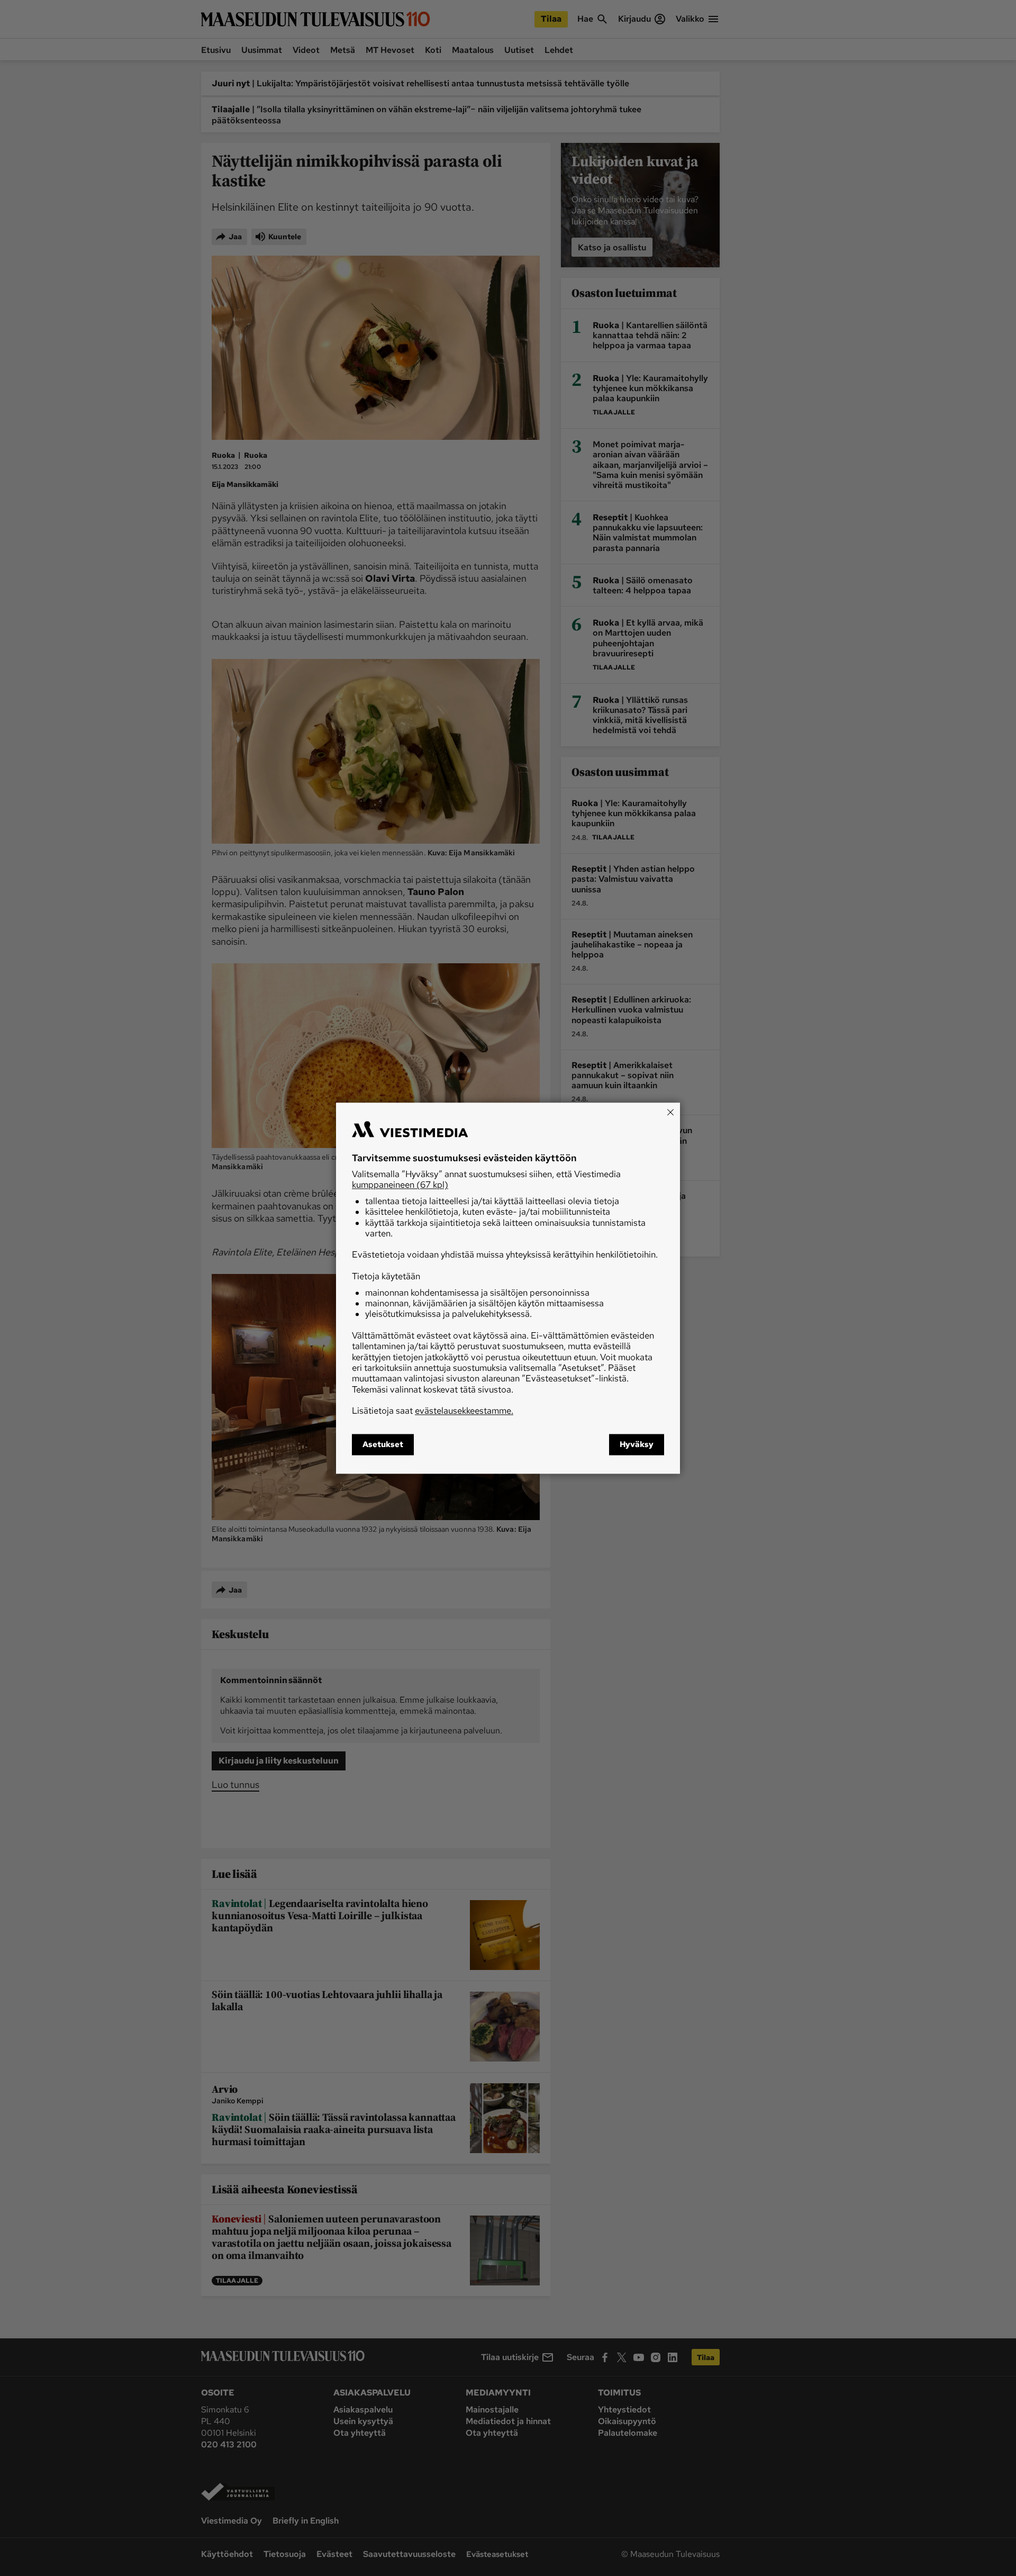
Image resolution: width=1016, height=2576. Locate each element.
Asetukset (383, 1444)
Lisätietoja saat (433, 1411)
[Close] (670, 1112)
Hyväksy (637, 1444)
